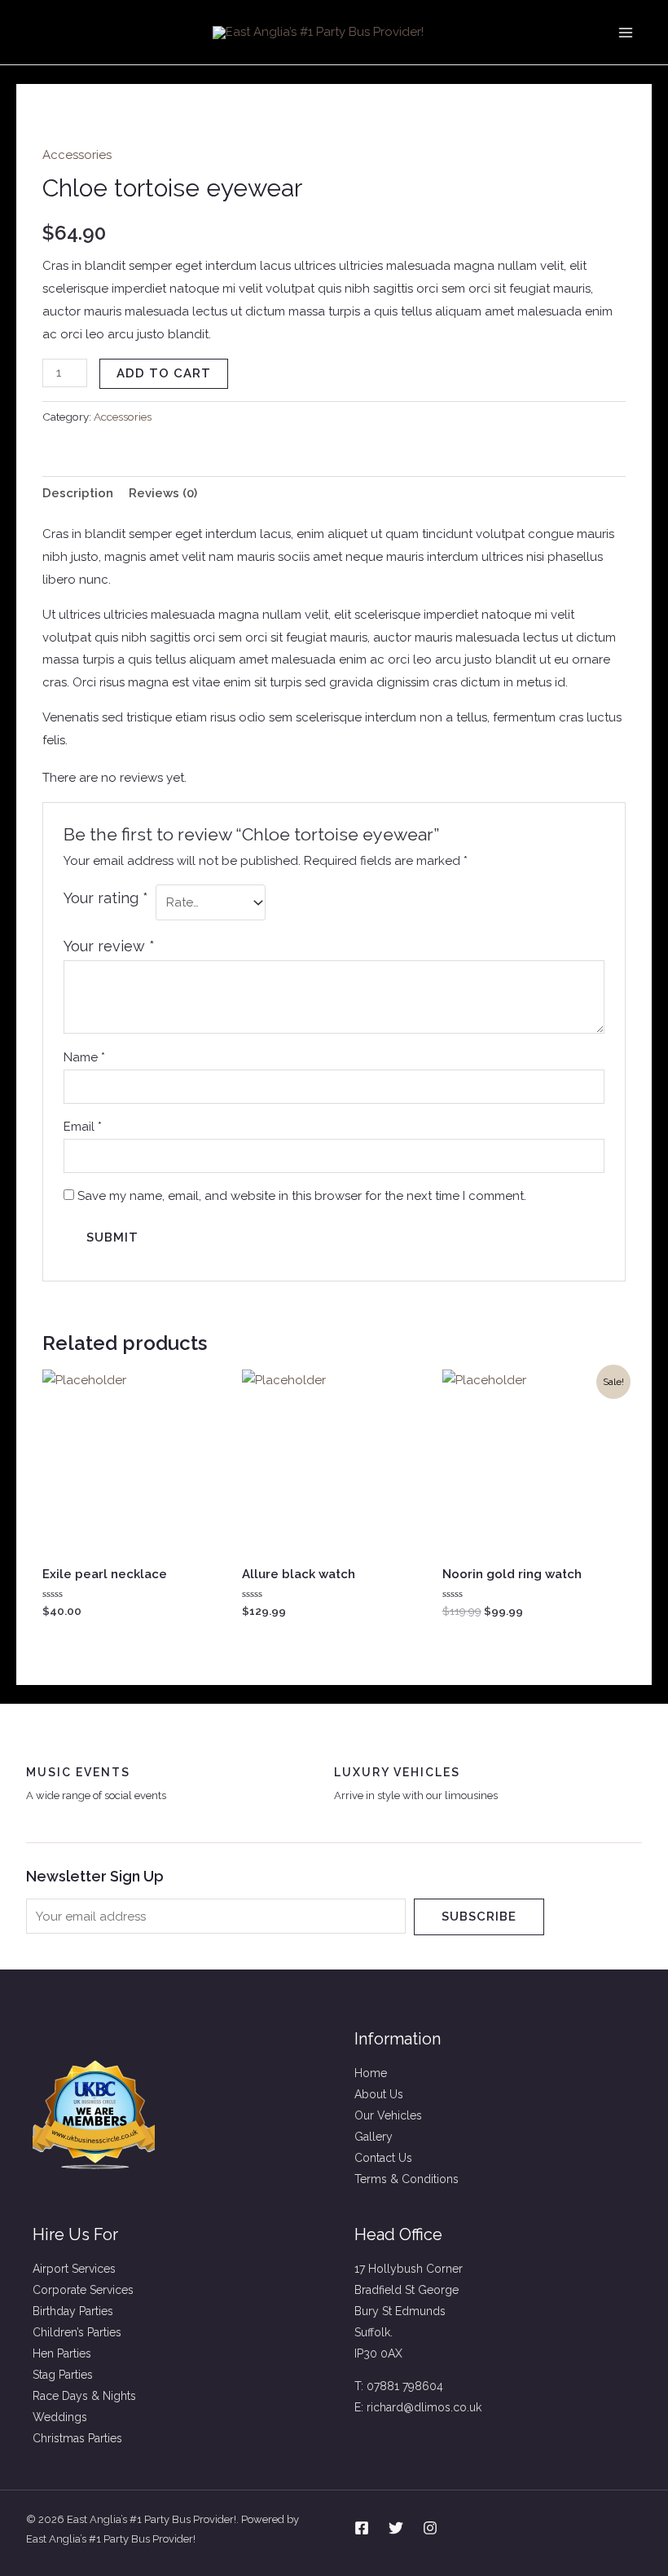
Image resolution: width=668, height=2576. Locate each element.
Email (83, 1127)
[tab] (78, 494)
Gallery (374, 2137)
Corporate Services (83, 2290)
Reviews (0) (163, 493)
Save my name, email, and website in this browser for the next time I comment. (302, 1196)
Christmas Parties (77, 2438)
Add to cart (164, 373)
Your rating (106, 898)
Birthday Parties (73, 2311)
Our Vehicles (388, 2115)
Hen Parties (62, 2353)
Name (84, 1057)
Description (78, 493)
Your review (109, 946)
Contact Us (383, 2158)
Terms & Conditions (407, 2179)
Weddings (60, 2417)
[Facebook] (362, 2528)
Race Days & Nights (84, 2396)
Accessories (77, 155)
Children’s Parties (77, 2332)
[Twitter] (396, 2528)
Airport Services (74, 2269)
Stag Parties (63, 2375)
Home (371, 2073)
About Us (379, 2094)
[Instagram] (430, 2528)
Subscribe (479, 1917)
